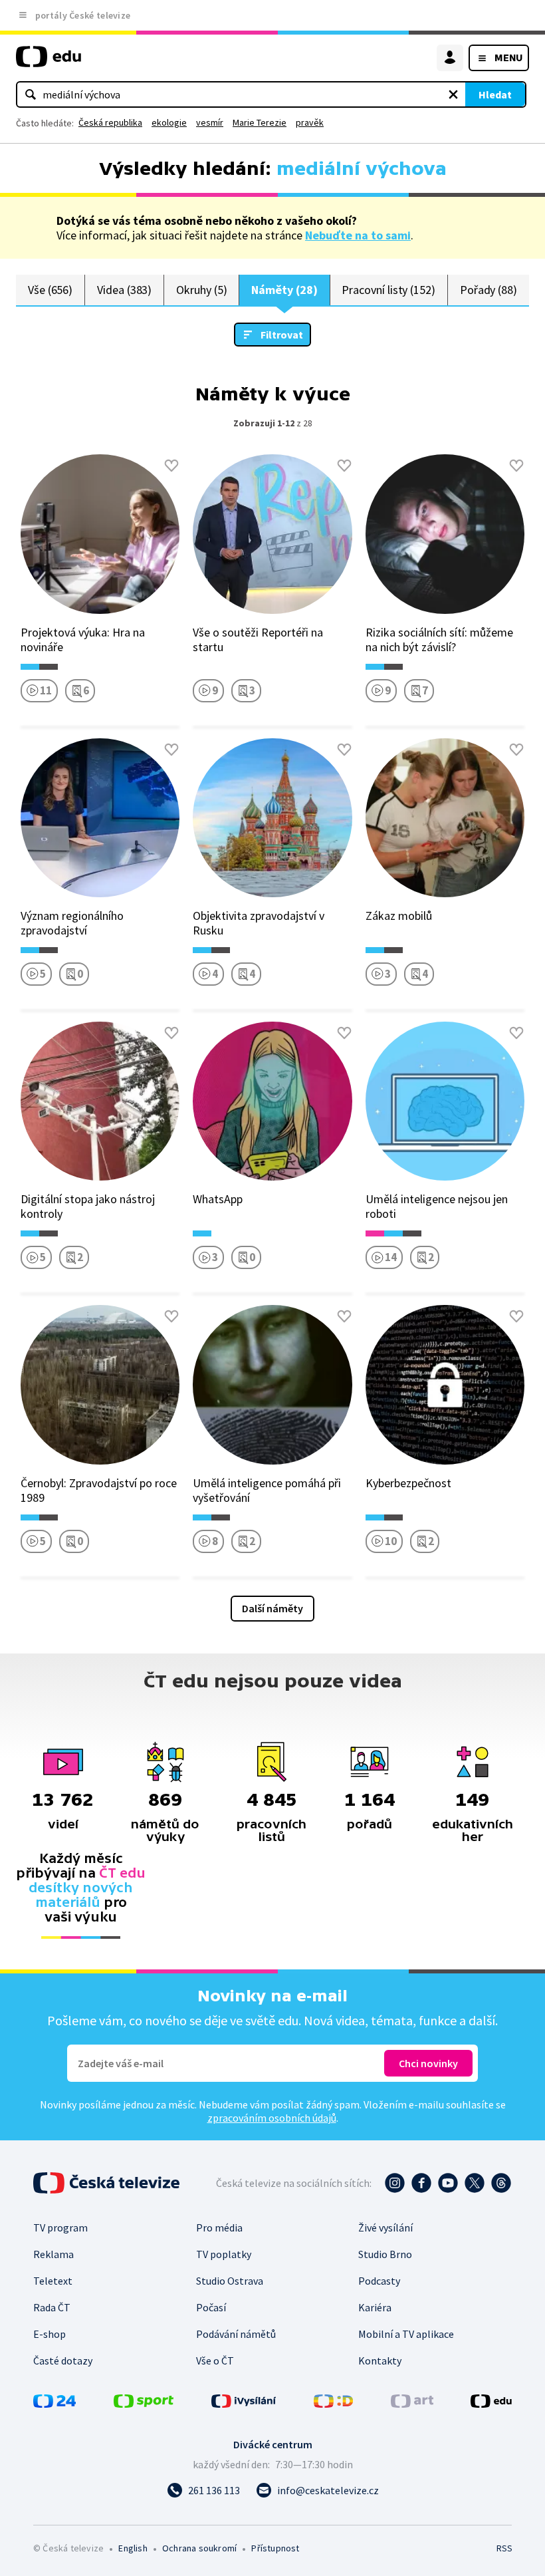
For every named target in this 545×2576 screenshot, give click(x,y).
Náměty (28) (284, 290)
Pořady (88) (489, 290)
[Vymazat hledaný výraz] (453, 94)
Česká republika (110, 122)
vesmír (210, 122)
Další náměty (272, 1608)
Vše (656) (50, 290)
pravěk (310, 122)
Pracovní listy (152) (388, 290)
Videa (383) (124, 290)
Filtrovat (282, 335)
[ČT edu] (49, 62)
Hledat (495, 94)
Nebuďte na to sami (358, 235)
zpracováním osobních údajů (272, 2118)
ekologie (169, 122)
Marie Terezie (260, 122)
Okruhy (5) (201, 290)
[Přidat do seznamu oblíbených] (171, 466)
